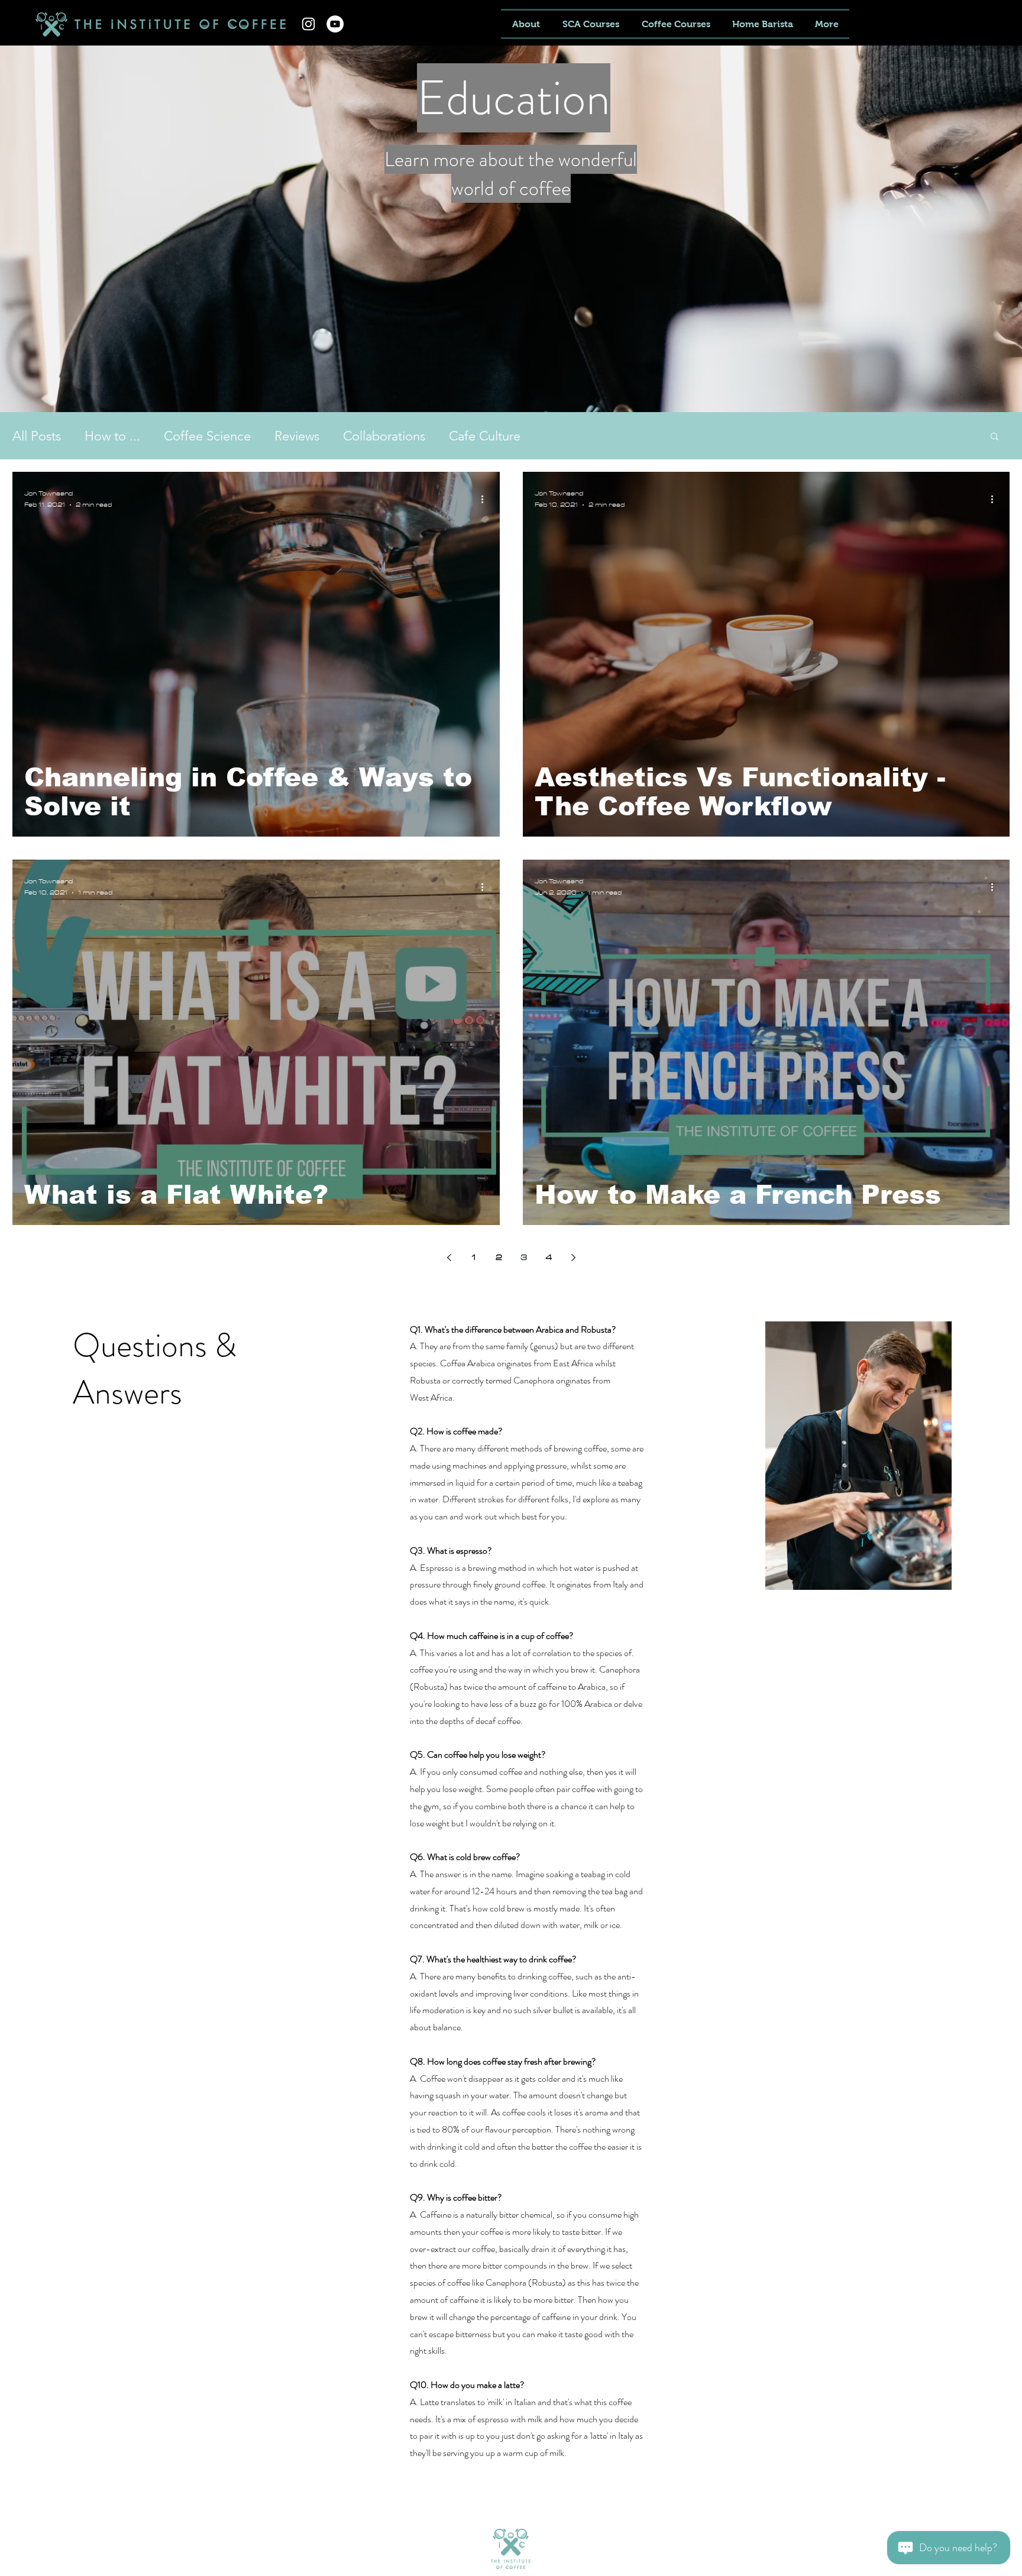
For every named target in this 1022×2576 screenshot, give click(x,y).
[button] (994, 437)
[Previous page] (449, 1258)
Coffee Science (207, 436)
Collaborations (384, 436)
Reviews (297, 436)
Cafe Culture (485, 436)
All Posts (37, 436)
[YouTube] (335, 24)
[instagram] (308, 24)
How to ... (112, 436)
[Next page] (573, 1258)
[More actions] (486, 500)
